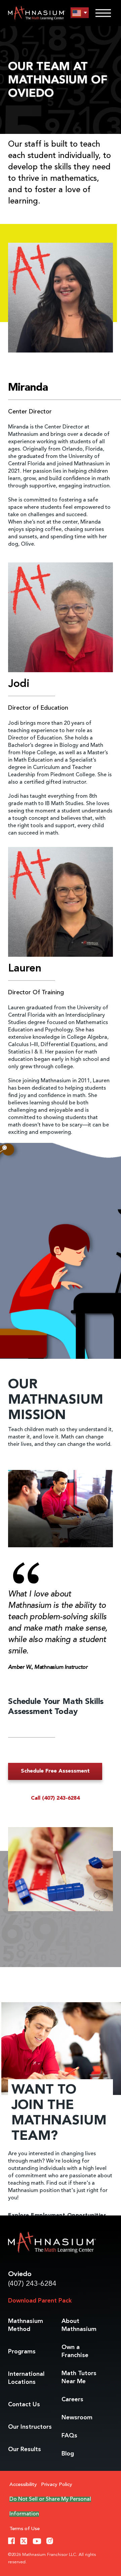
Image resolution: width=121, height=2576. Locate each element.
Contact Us (24, 2405)
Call (55, 1798)
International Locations (26, 2378)
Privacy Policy (57, 2485)
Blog (68, 2454)
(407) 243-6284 (32, 2284)
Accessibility (23, 2485)
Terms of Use (25, 2529)
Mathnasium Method (26, 2325)
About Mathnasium (79, 2325)
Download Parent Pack (40, 2301)
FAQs (69, 2436)
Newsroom (77, 2418)
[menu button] (80, 13)
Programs (22, 2352)
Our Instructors (30, 2427)
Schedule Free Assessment (55, 1771)
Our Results (25, 2449)
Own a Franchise (75, 2351)
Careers (72, 2400)
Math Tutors (79, 2377)
